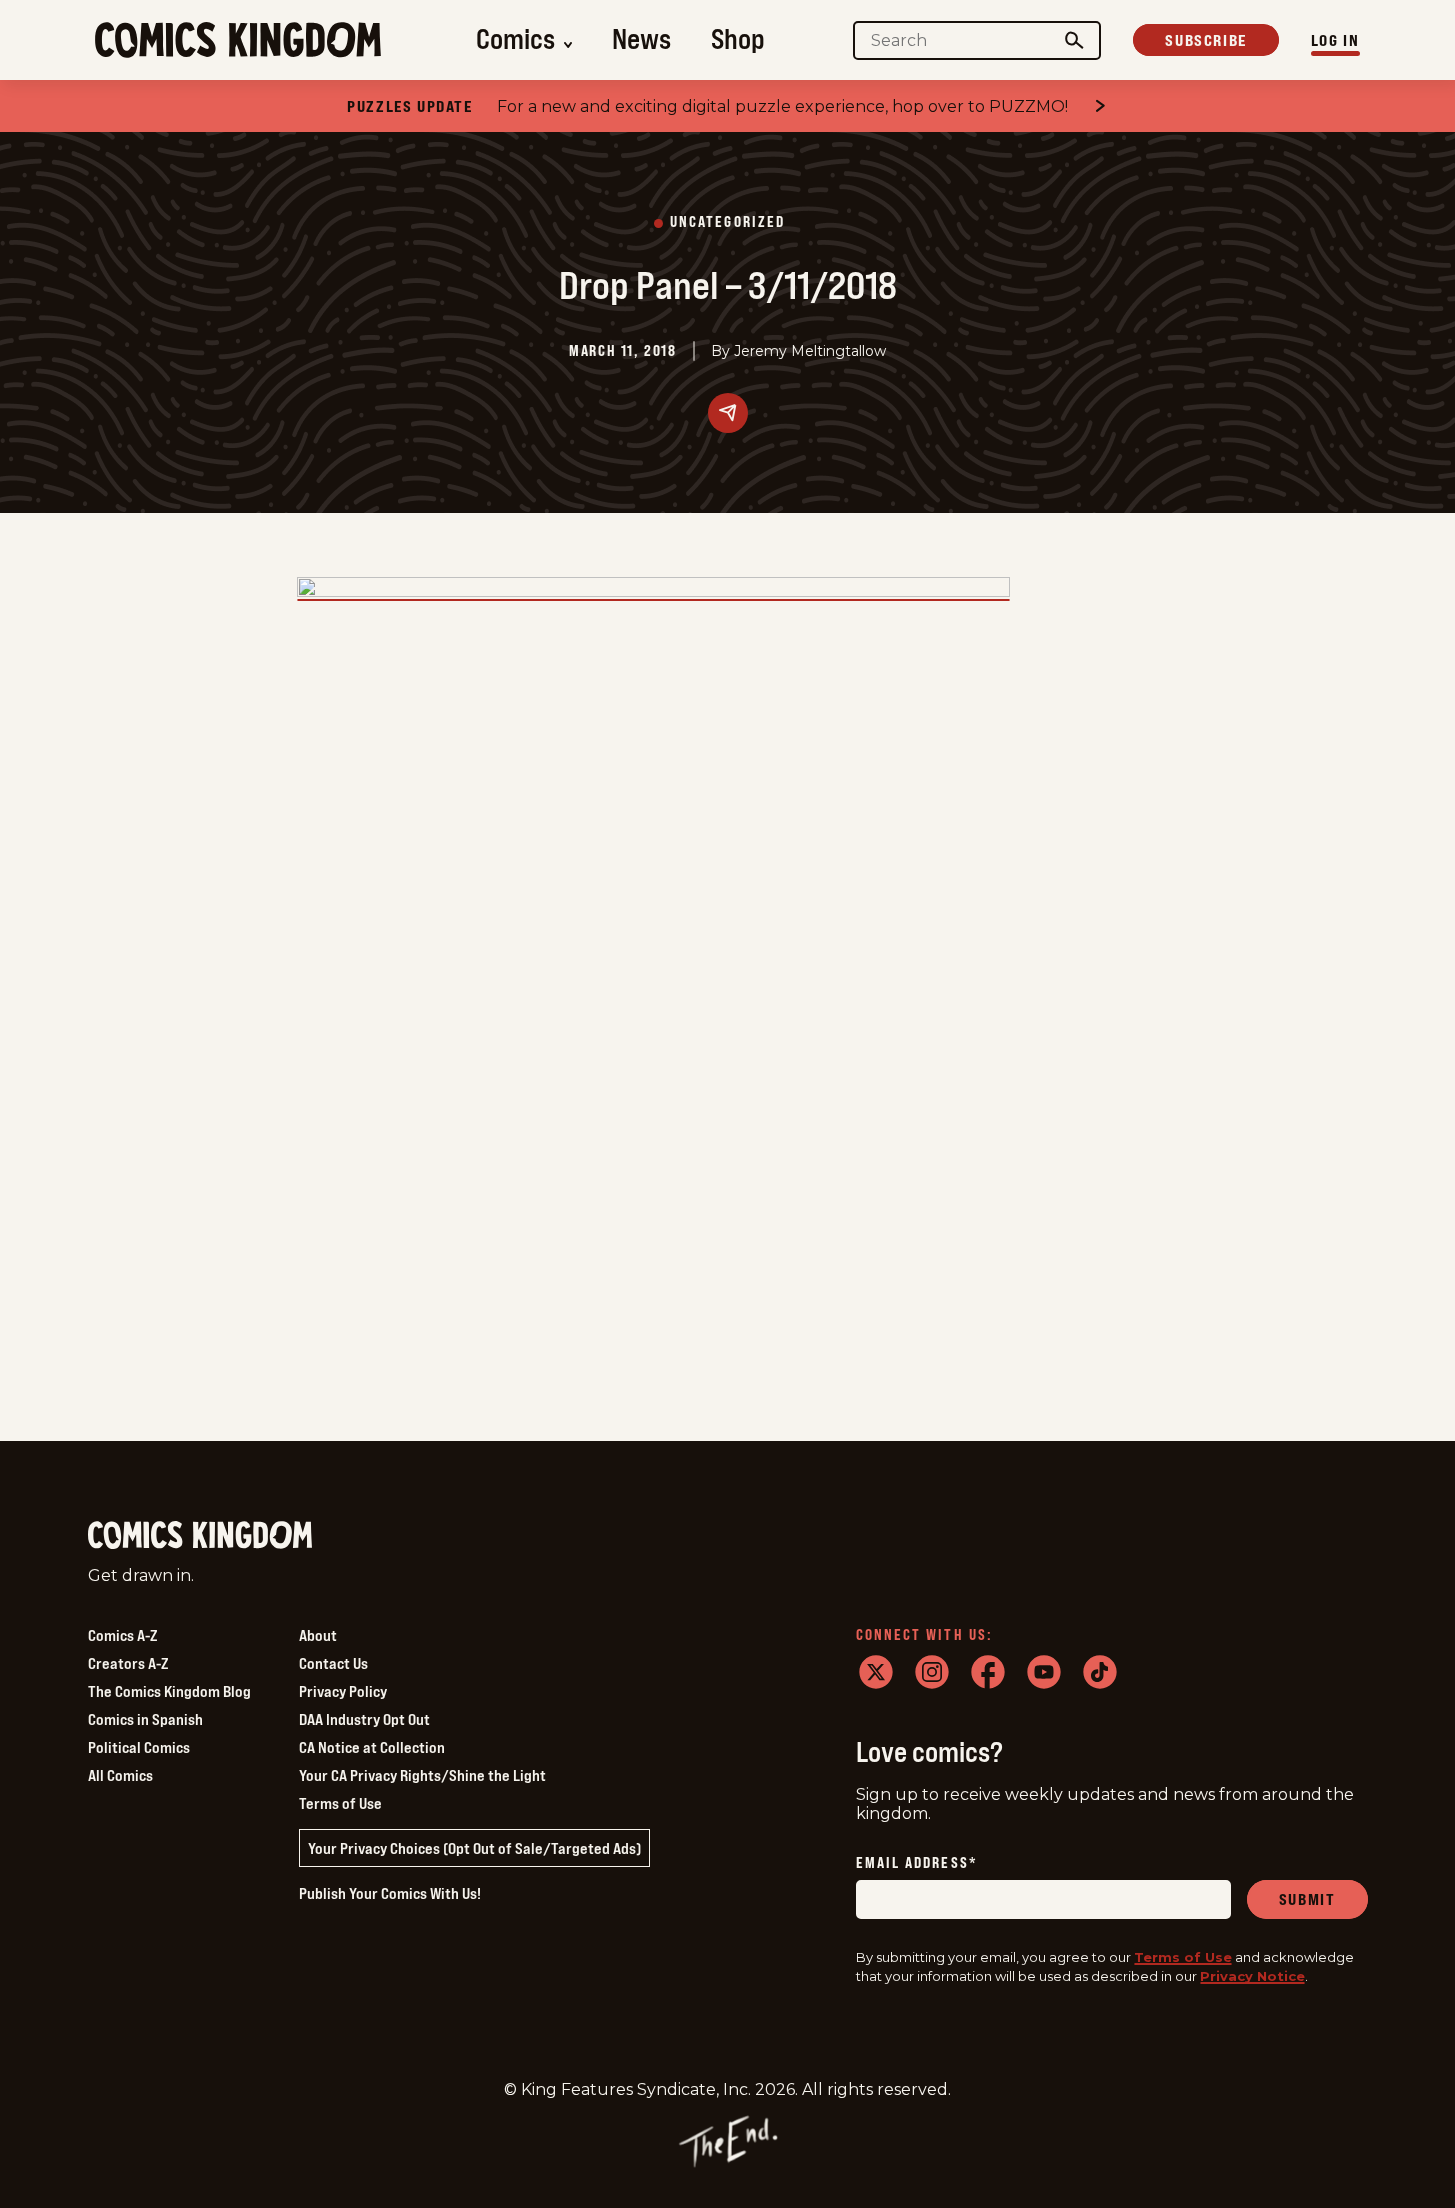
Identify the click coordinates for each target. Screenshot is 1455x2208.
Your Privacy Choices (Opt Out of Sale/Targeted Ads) (474, 1848)
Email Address (917, 1863)
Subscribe (1205, 40)
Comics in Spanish (145, 1719)
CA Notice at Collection (372, 1747)
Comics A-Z (122, 1635)
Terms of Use (340, 1803)
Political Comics (139, 1747)
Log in (1335, 40)
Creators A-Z (128, 1663)
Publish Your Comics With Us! (390, 1893)
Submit (1307, 1899)
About (318, 1635)
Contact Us (333, 1663)
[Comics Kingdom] (200, 1535)
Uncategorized (727, 222)
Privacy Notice (1252, 1976)
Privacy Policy (343, 1691)
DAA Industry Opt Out (364, 1719)
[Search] (1074, 40)
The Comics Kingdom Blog (169, 1691)
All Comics (120, 1775)
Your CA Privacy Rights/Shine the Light (422, 1775)
